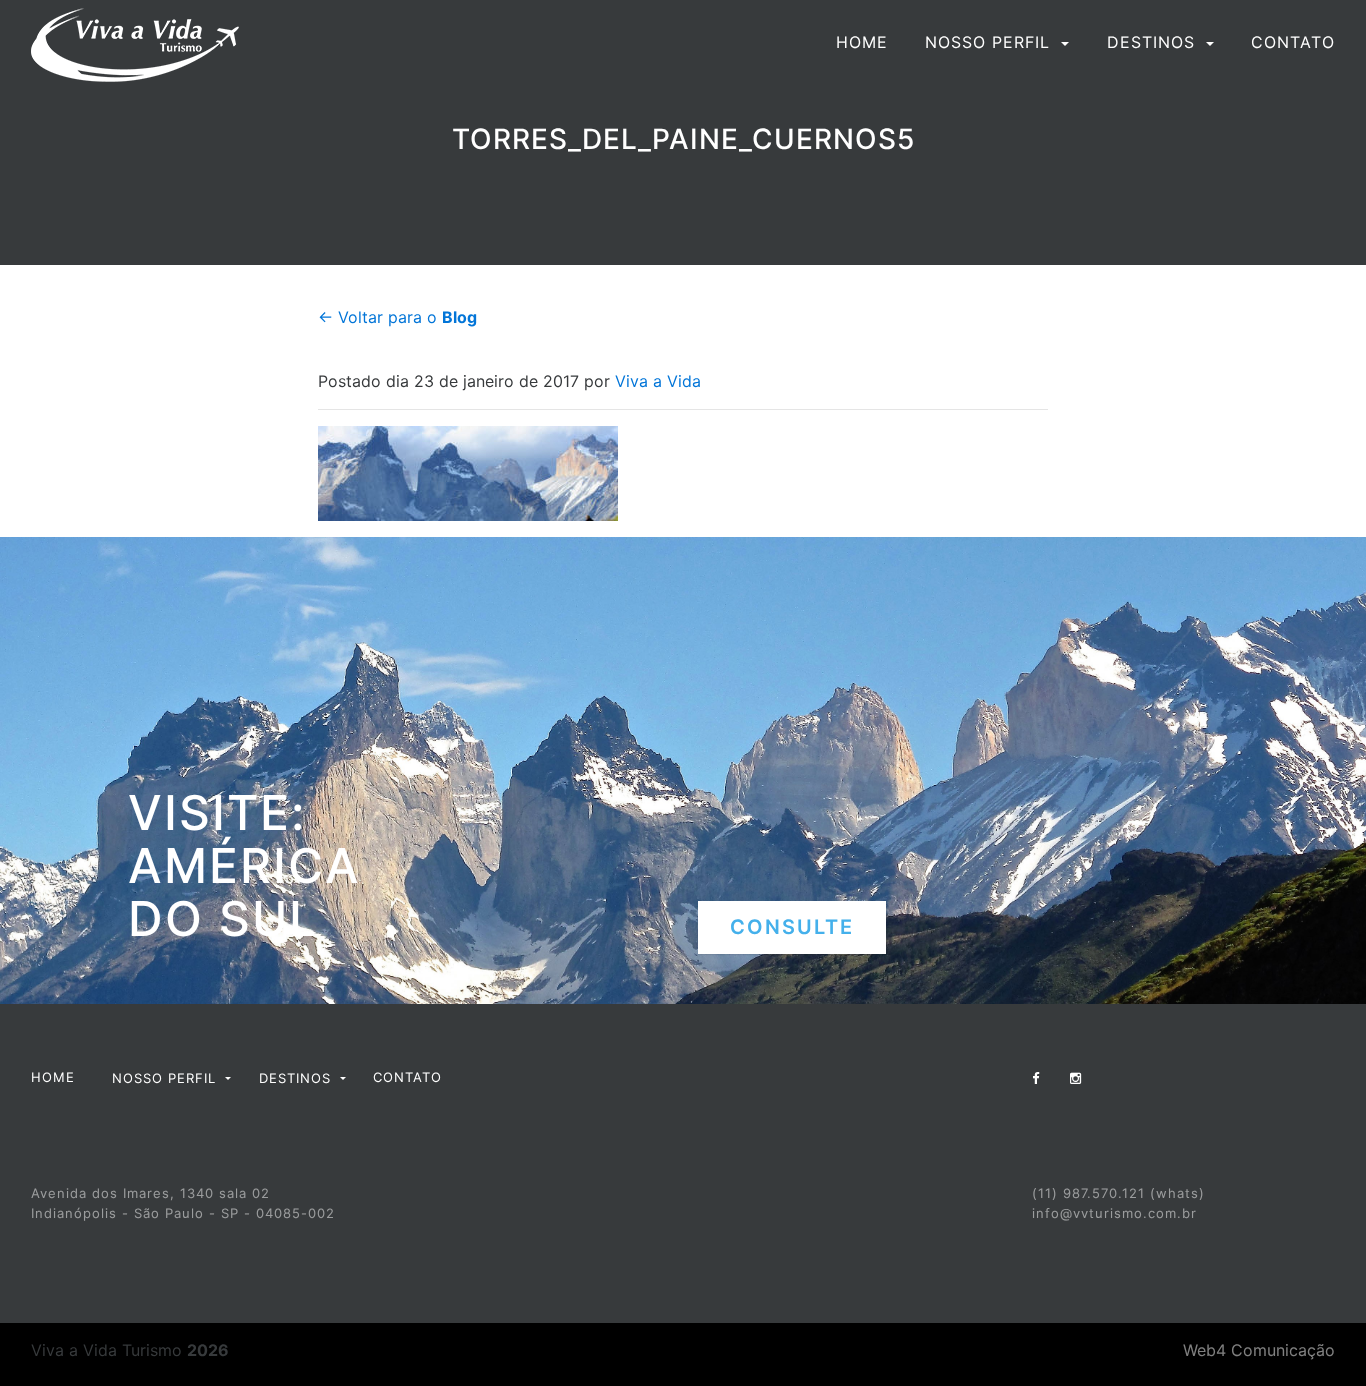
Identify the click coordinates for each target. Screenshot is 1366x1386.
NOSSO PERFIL (990, 42)
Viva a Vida (658, 381)
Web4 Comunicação (1259, 1350)
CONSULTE (792, 927)
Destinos (1154, 42)
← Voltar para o (397, 317)
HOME (862, 42)
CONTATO (1293, 42)
